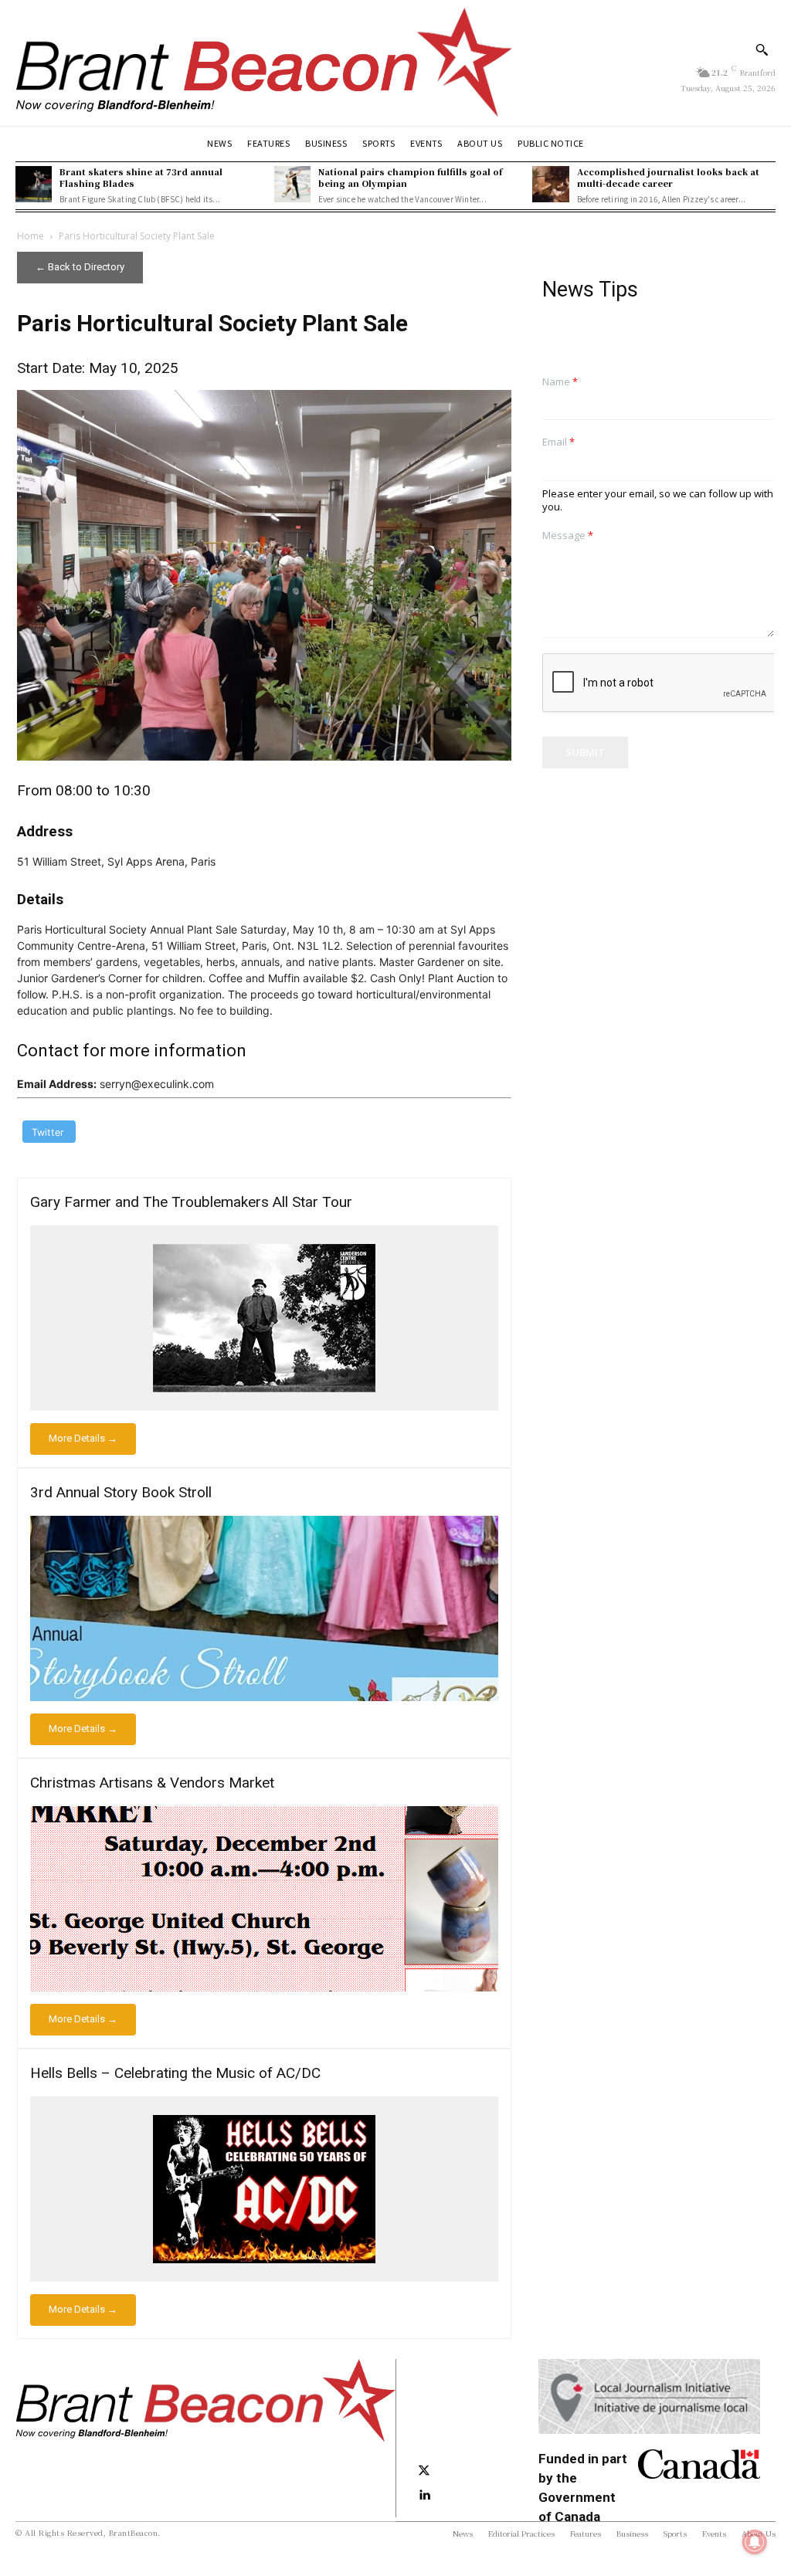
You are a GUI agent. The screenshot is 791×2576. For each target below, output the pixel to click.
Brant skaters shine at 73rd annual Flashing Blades (141, 177)
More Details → (83, 1438)
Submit (585, 752)
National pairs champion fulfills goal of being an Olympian (410, 177)
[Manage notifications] (755, 2542)
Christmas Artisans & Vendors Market (152, 1783)
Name (560, 382)
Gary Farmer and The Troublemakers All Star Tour (191, 1202)
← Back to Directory (80, 267)
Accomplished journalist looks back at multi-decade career (668, 177)
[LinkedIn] (424, 2496)
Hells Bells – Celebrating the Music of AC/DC (175, 2073)
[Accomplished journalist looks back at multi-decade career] (550, 184)
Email (558, 442)
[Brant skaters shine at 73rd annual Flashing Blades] (34, 184)
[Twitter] (424, 2471)
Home (31, 236)
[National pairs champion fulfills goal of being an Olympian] (292, 184)
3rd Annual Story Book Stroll (121, 1492)
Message (568, 536)
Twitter (48, 1132)
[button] (762, 49)
